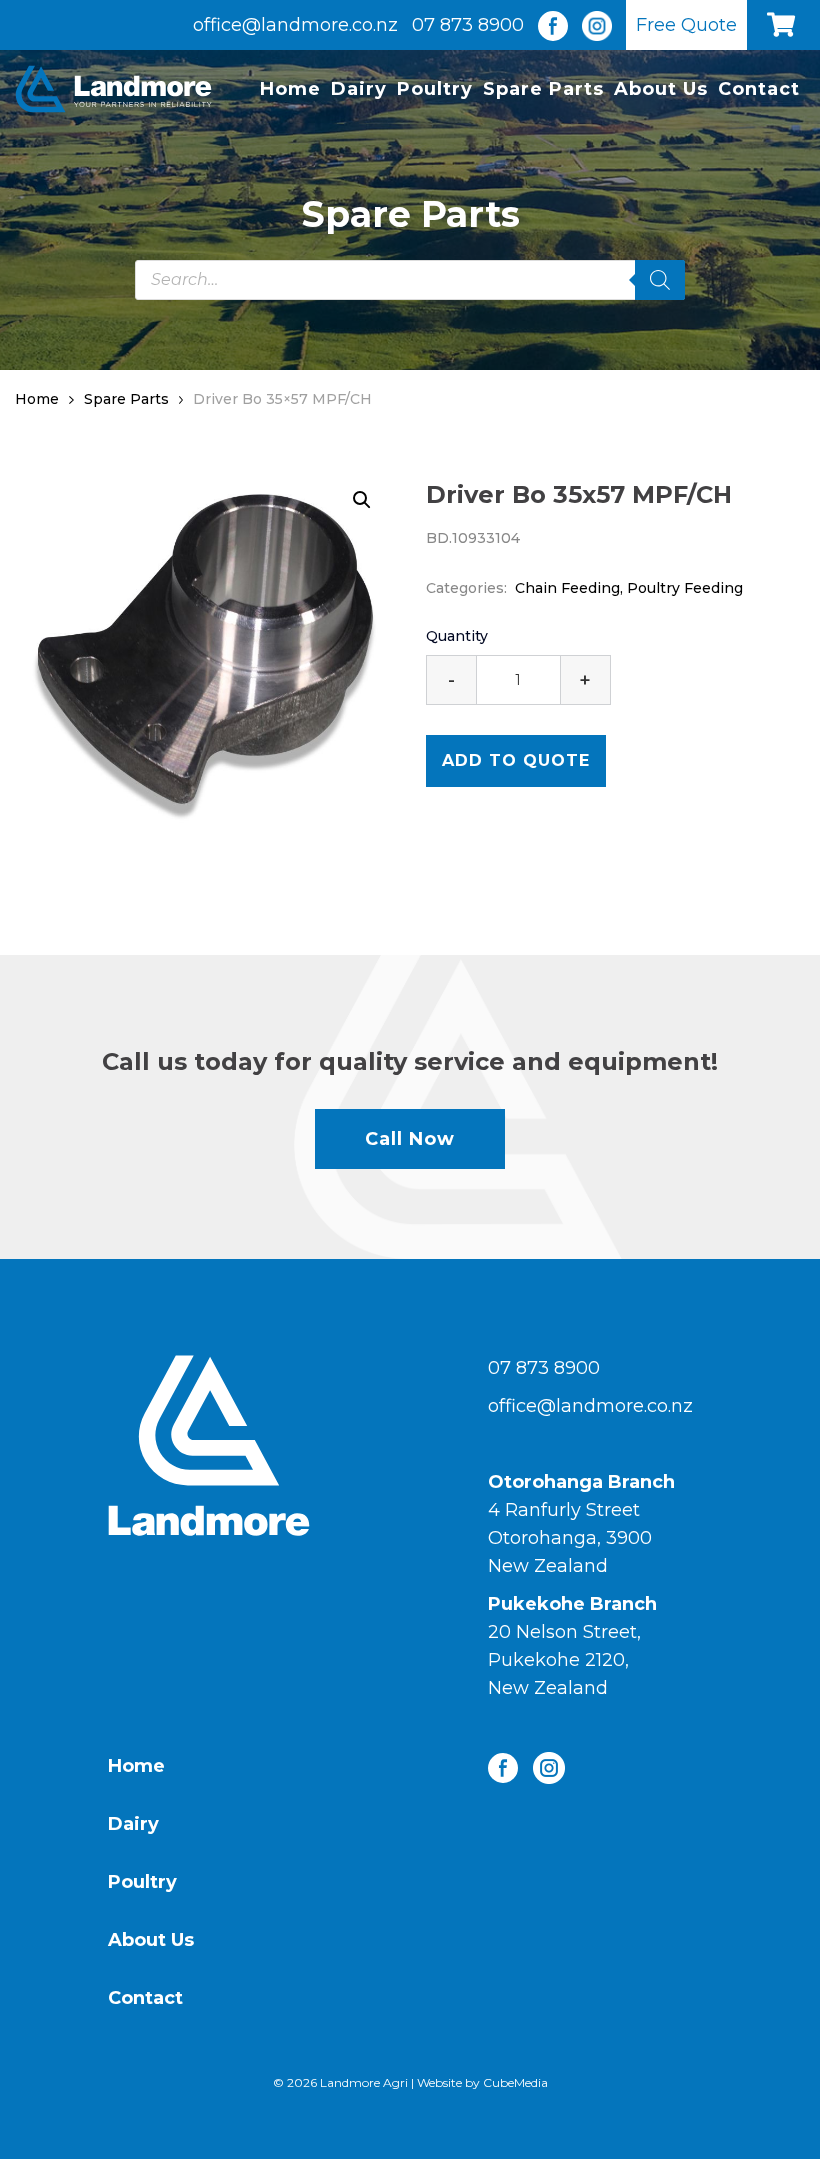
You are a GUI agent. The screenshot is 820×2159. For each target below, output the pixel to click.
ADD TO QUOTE (516, 760)
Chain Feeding (567, 588)
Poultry (435, 89)
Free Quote (686, 25)
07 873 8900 (468, 25)
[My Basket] (786, 25)
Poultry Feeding (685, 588)
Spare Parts (543, 89)
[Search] (660, 280)
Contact (759, 89)
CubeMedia (515, 2082)
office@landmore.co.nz (295, 25)
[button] (362, 500)
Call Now (410, 1139)
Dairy (359, 89)
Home (290, 89)
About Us (661, 89)
